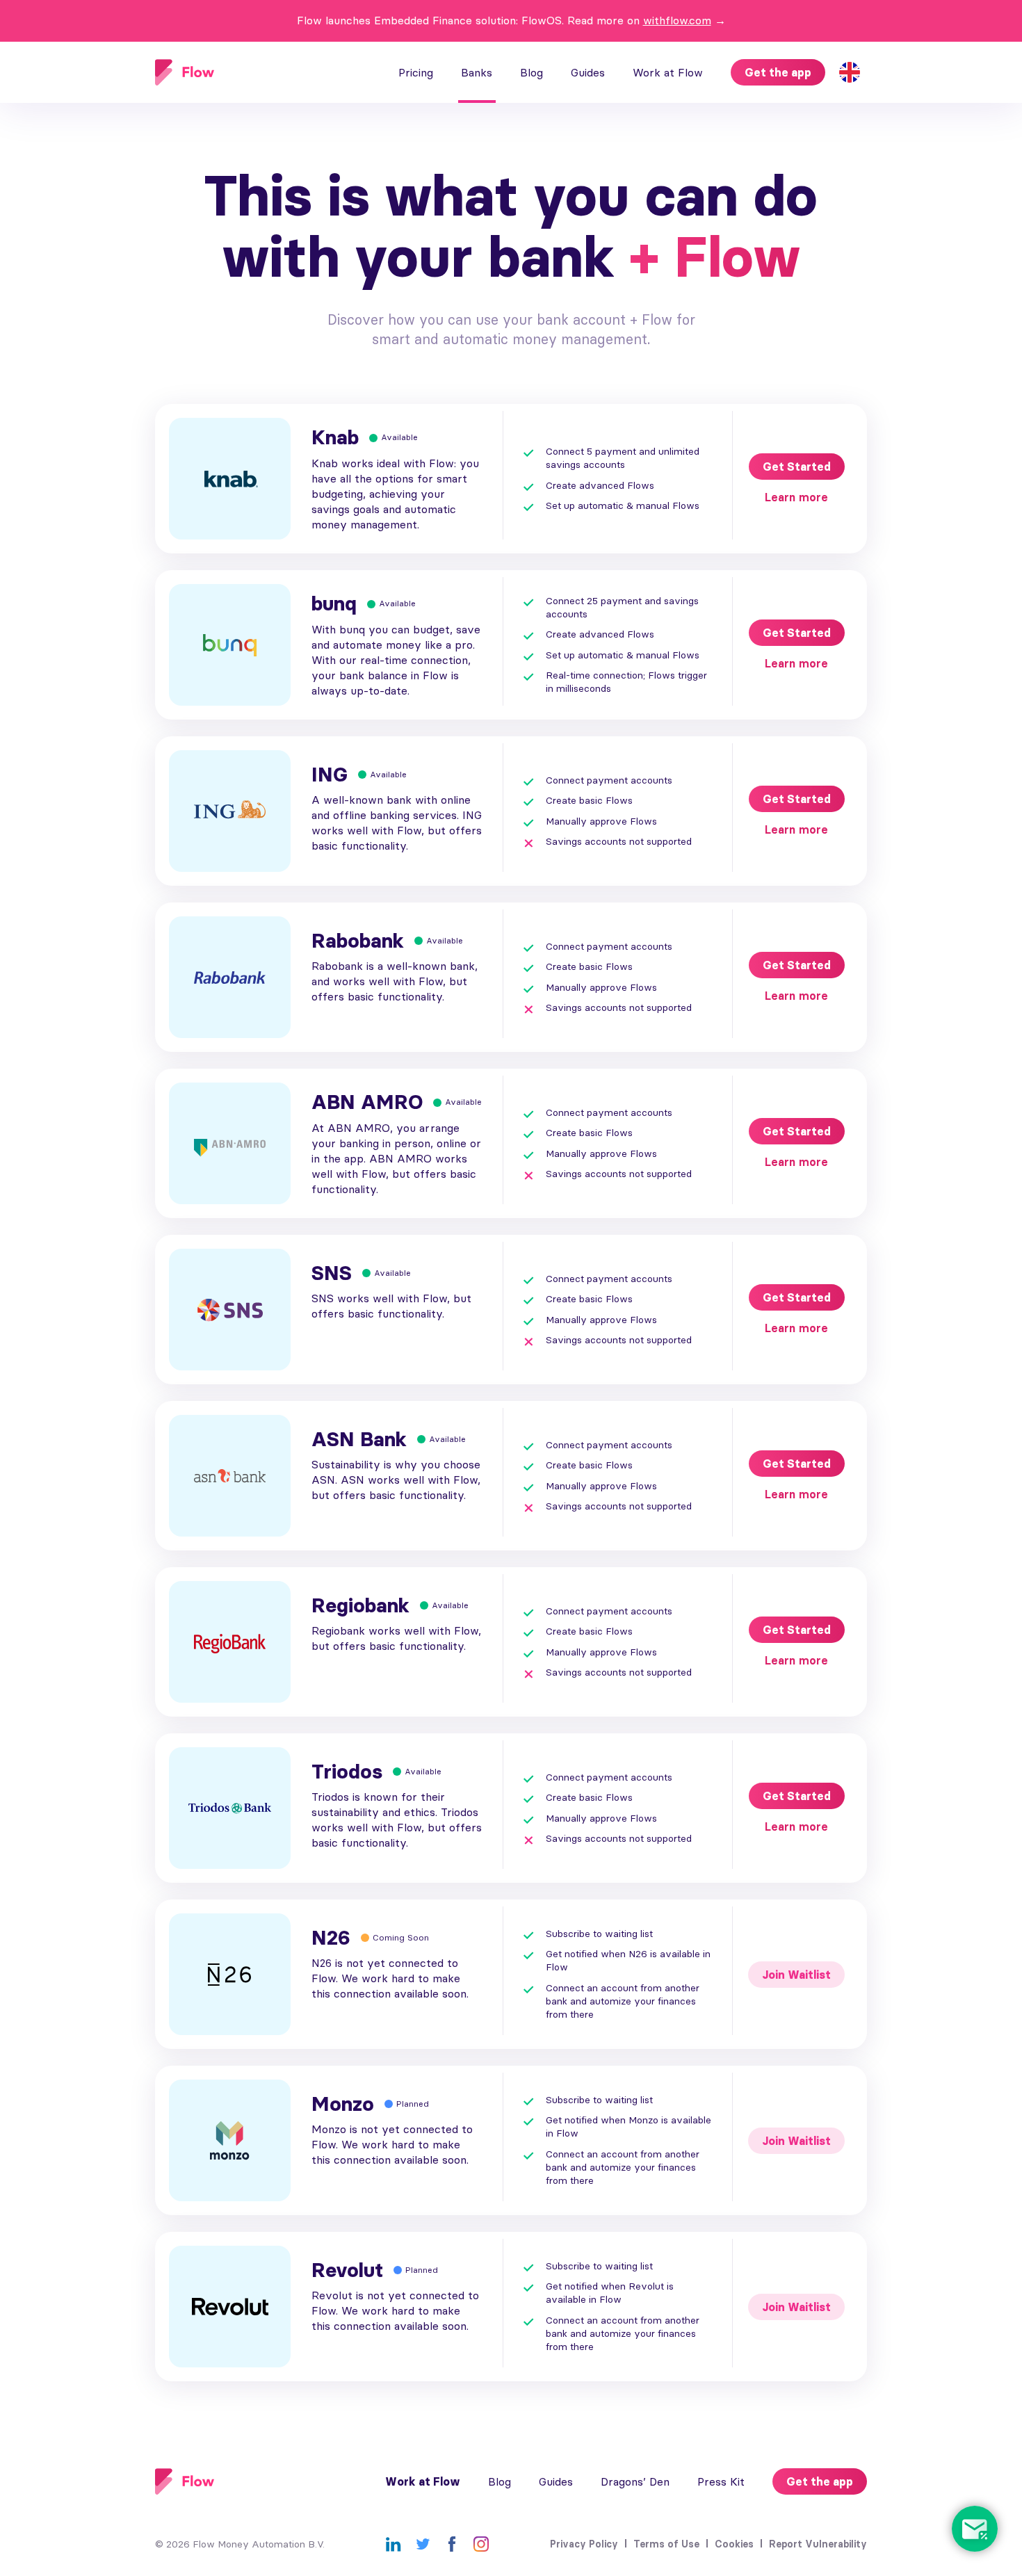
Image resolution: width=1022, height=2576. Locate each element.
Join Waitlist (796, 1975)
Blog (532, 72)
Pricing (416, 72)
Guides (588, 72)
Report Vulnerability (818, 2544)
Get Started (797, 467)
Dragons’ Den (635, 2481)
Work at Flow (668, 72)
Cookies (734, 2544)
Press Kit (721, 2481)
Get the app (778, 72)
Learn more (796, 497)
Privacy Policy (584, 2544)
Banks (477, 72)
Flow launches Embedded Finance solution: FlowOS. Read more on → (511, 20)
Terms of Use (666, 2544)
